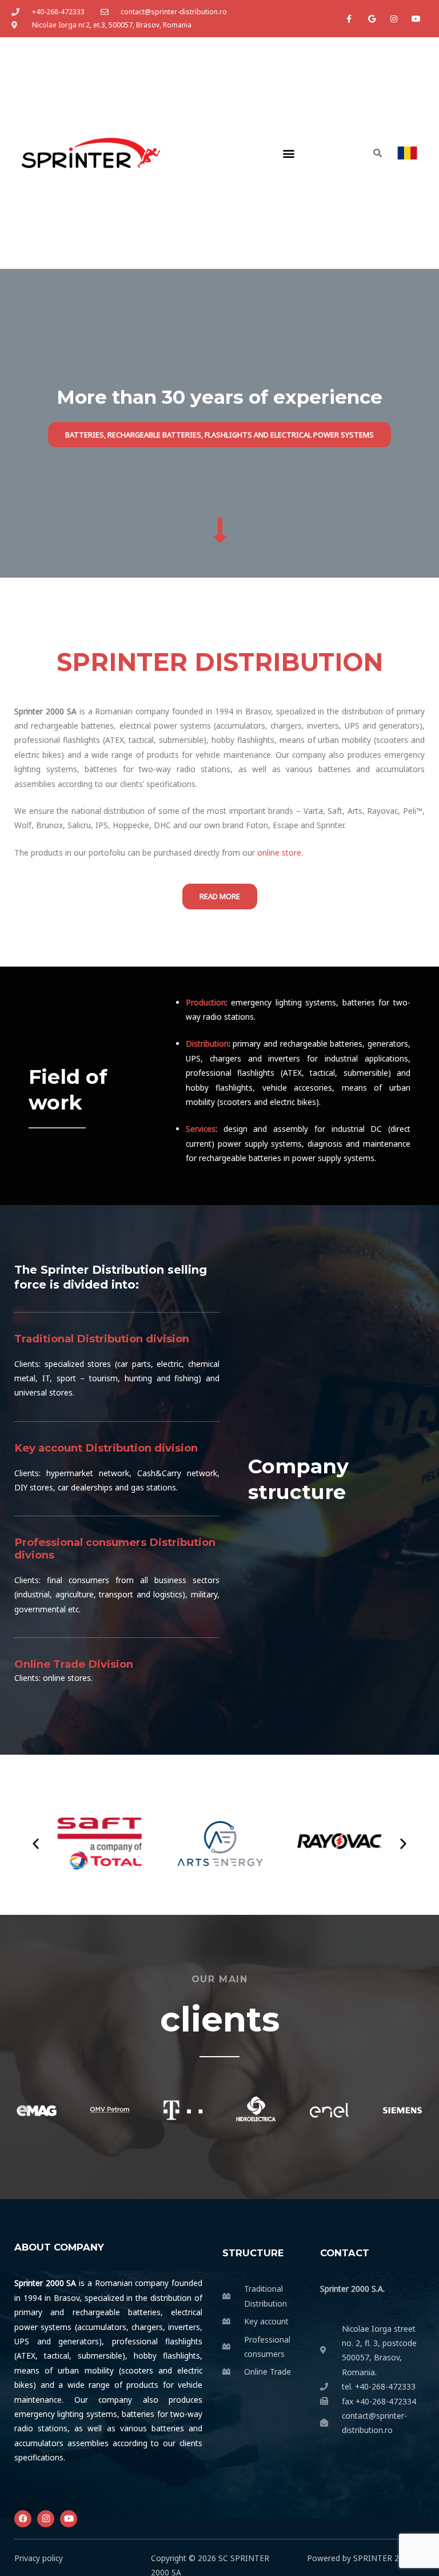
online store (279, 852)
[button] (288, 153)
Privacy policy (39, 2558)
